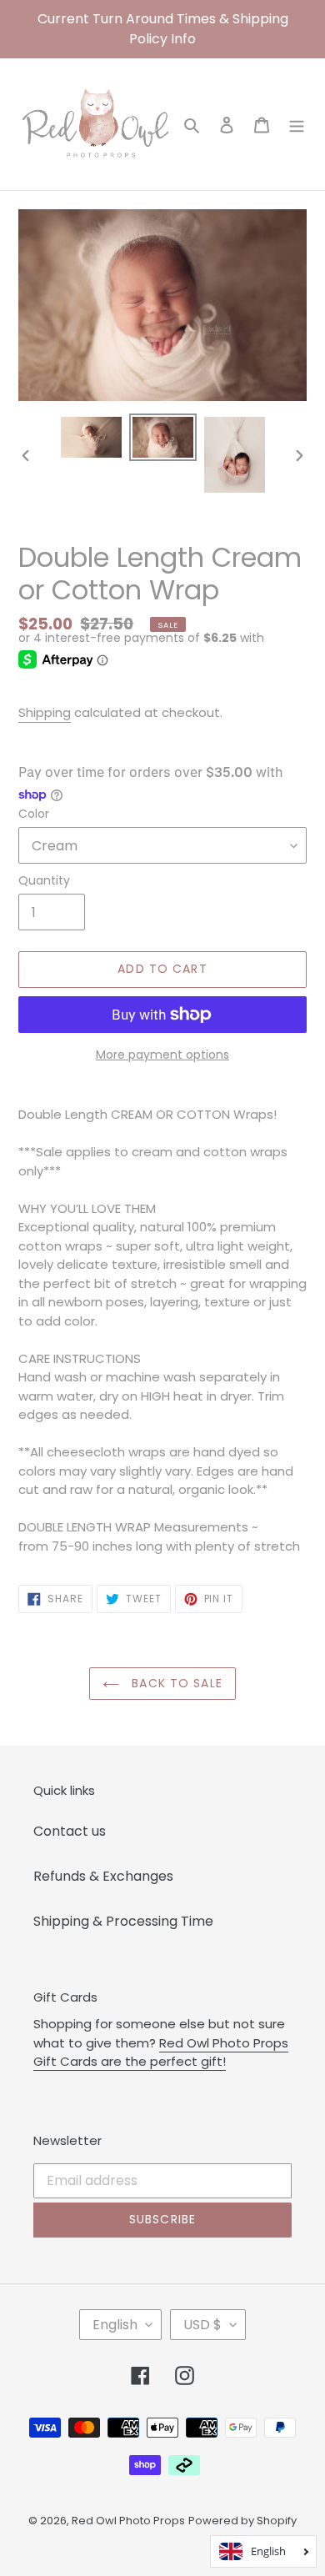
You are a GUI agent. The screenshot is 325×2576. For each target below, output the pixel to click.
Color (34, 814)
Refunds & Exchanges (103, 1876)
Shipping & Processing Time (123, 1921)
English (115, 2325)
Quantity (44, 880)
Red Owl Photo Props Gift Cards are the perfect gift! (161, 2052)
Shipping (45, 712)
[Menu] (297, 124)
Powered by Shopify (242, 2521)
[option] (92, 437)
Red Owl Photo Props (128, 2521)
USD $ (202, 2325)
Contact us (70, 1831)
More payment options (162, 1055)
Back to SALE (175, 1683)
